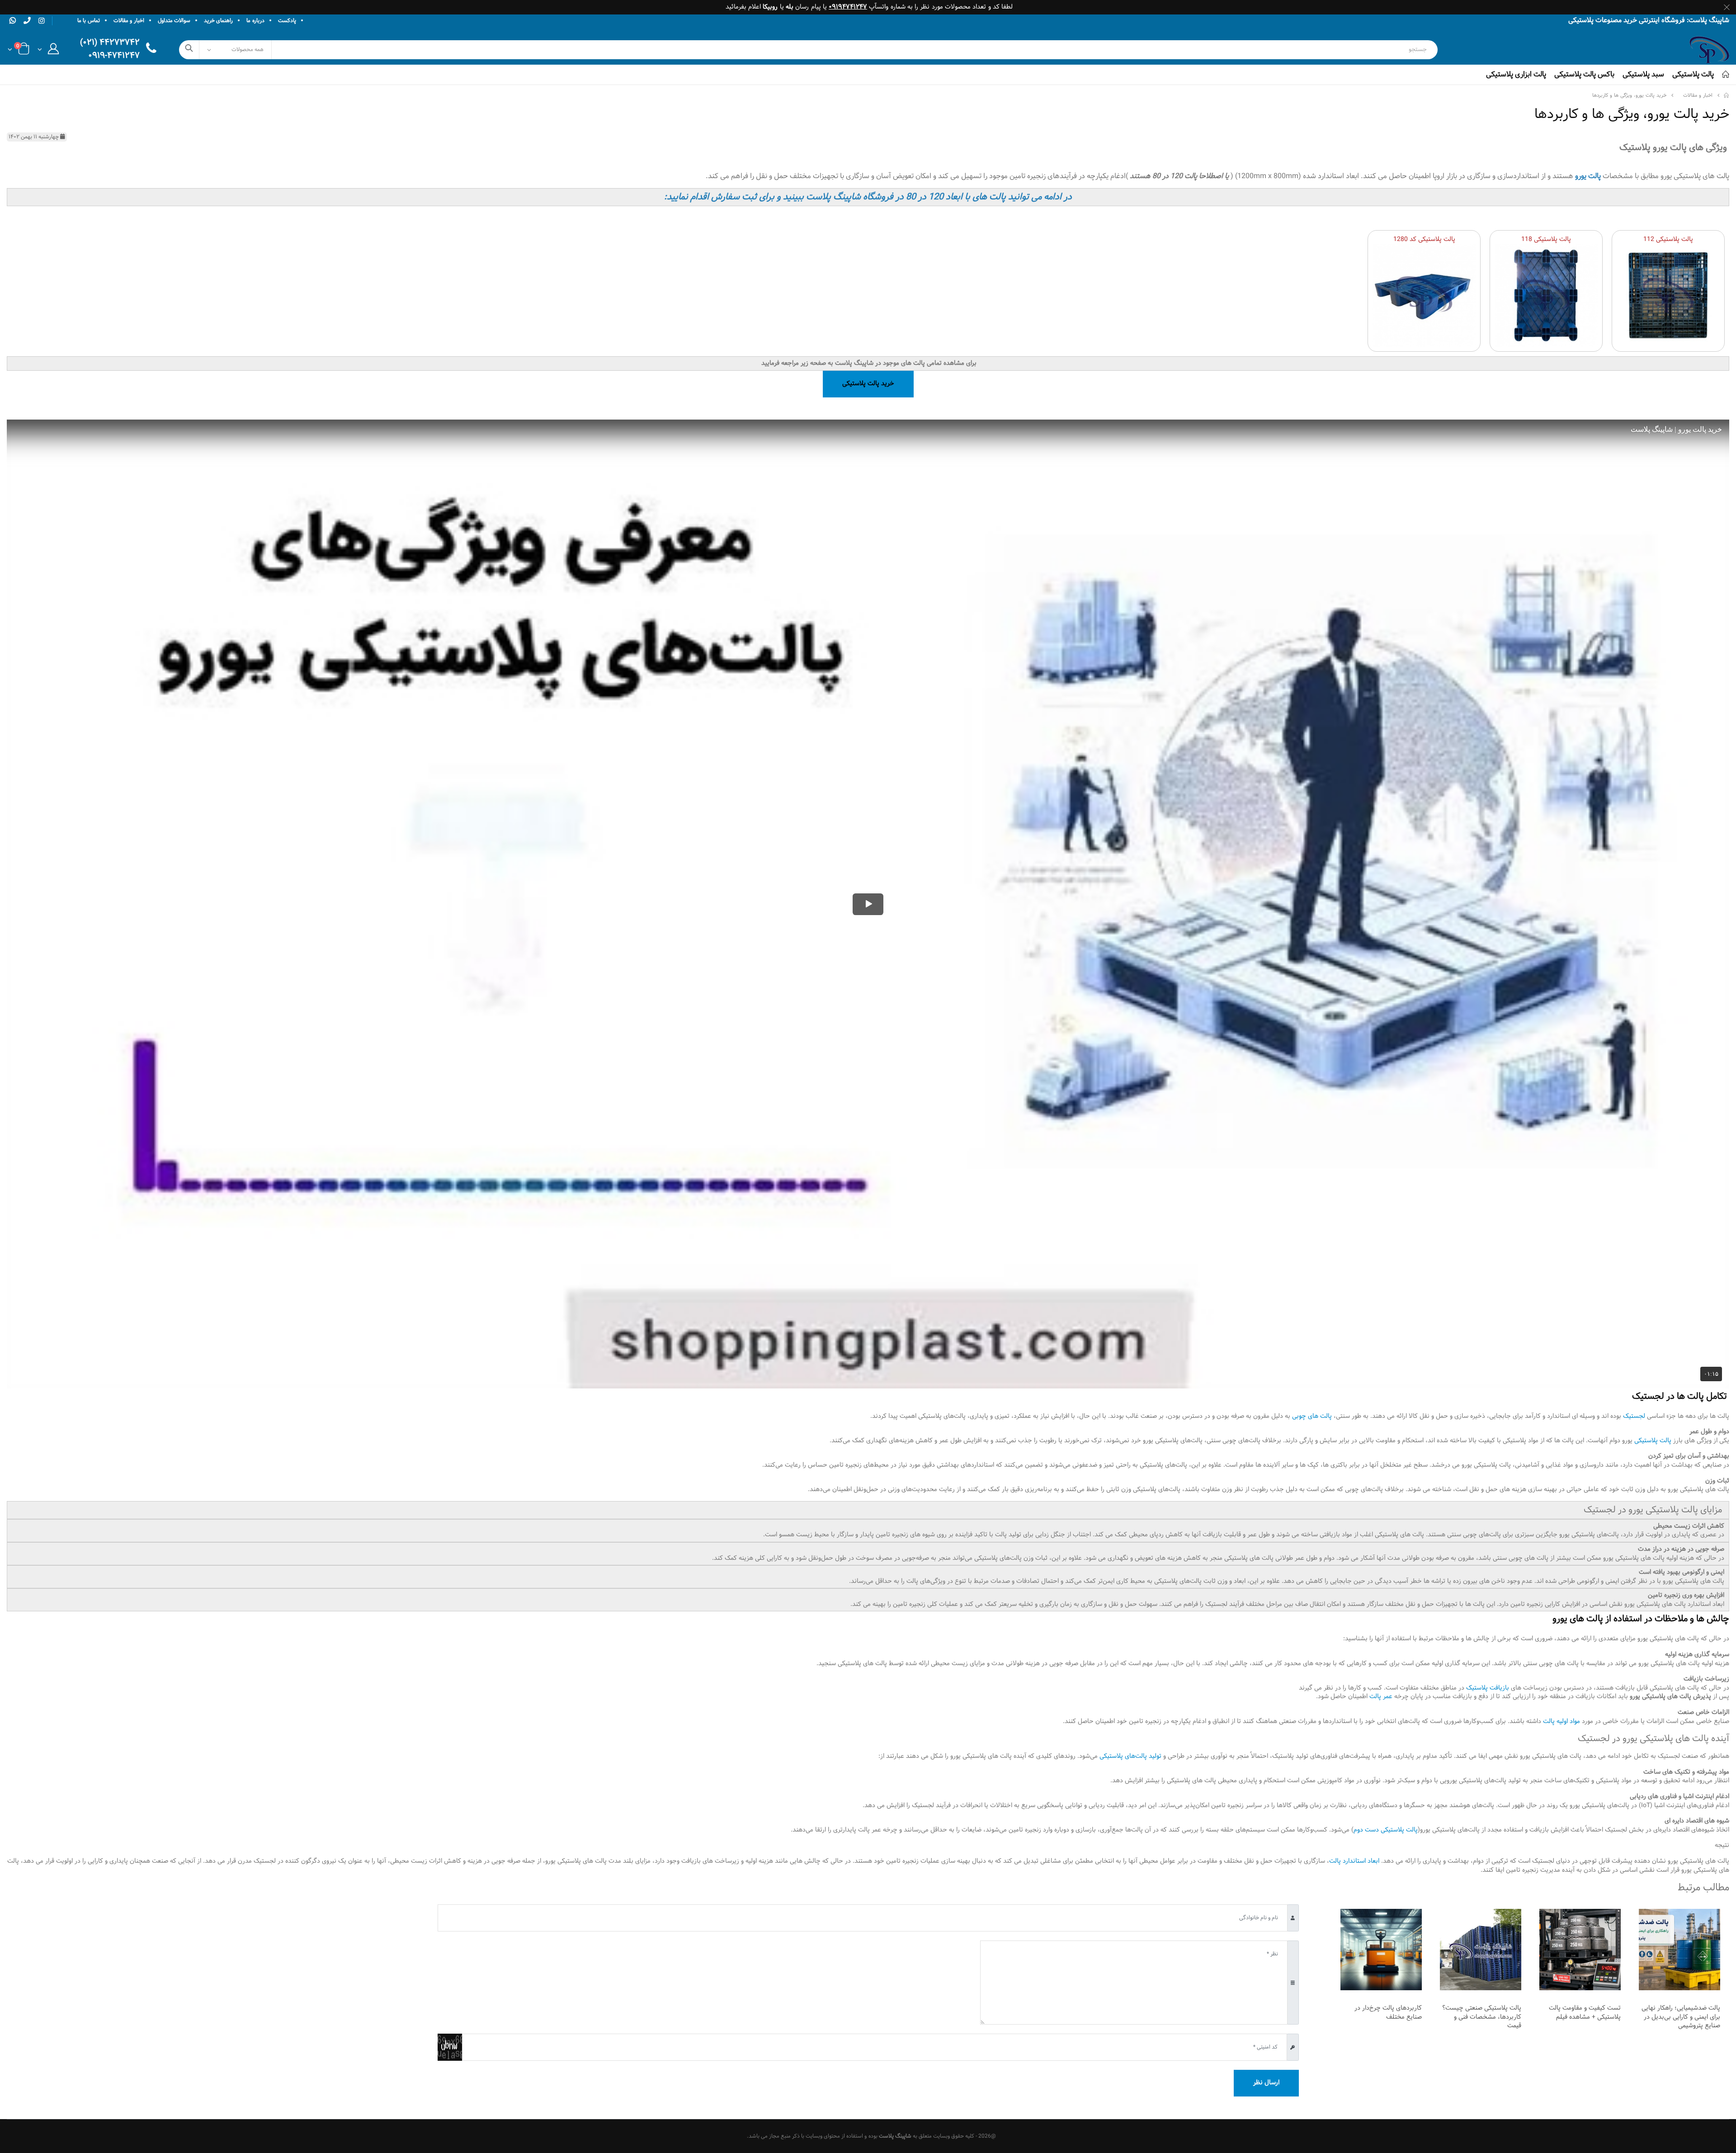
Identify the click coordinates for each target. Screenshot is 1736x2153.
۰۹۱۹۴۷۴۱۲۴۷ (848, 7)
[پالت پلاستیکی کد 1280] (1424, 295)
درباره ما (255, 21)
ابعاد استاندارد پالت (1354, 1861)
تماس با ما (89, 21)
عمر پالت (1381, 1697)
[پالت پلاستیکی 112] (1668, 295)
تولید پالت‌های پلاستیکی (1130, 1756)
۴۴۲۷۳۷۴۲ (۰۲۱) (110, 43)
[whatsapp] (13, 20)
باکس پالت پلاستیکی (1584, 74)
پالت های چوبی (1312, 1416)
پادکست (287, 21)
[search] (189, 50)
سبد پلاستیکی (1643, 74)
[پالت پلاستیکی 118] (1546, 295)
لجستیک (1633, 1416)
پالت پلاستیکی (1693, 74)
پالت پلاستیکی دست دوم (1386, 1830)
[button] (48, 51)
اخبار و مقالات (129, 21)
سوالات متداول (174, 21)
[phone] (27, 20)
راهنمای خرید (218, 21)
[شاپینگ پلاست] (1727, 96)
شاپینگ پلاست (895, 2136)
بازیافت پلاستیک (1488, 1688)
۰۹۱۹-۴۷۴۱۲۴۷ (114, 56)
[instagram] (42, 21)
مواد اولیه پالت (1561, 1721)
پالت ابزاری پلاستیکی (1516, 74)
